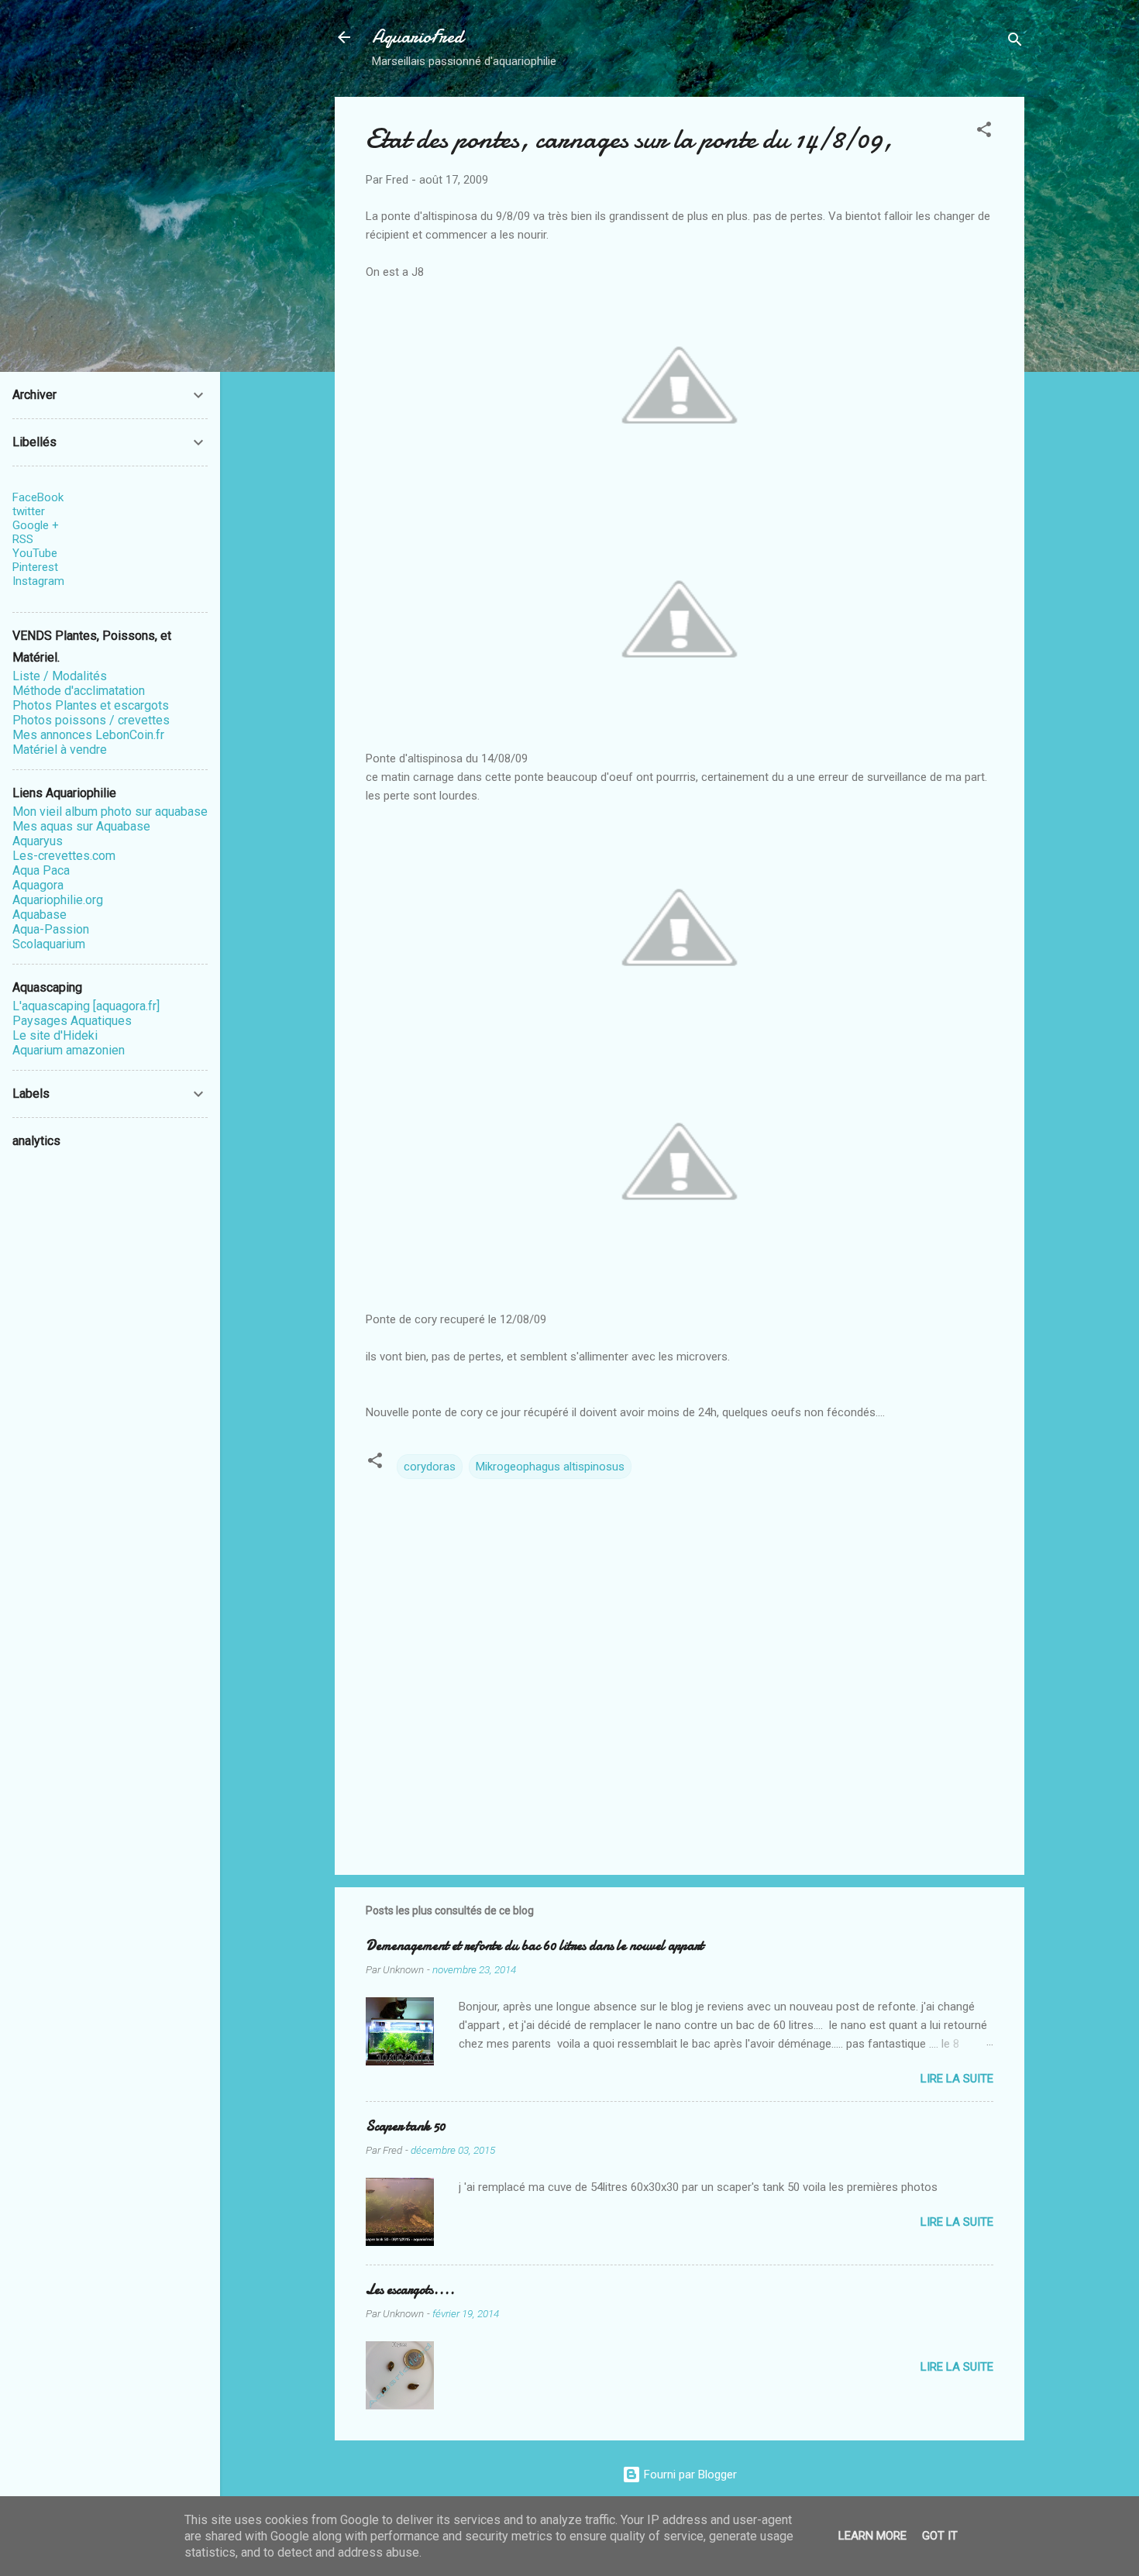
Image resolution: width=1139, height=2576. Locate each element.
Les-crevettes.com (64, 856)
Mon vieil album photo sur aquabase (110, 812)
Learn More (872, 2536)
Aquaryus (38, 841)
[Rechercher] (1015, 42)
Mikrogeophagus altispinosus (550, 1467)
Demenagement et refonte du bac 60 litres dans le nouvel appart (535, 1946)
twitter (29, 511)
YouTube (35, 553)
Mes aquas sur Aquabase (81, 826)
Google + (36, 525)
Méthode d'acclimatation (79, 691)
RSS (23, 539)
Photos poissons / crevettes (91, 720)
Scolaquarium (49, 944)
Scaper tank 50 (406, 2126)
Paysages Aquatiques (72, 1021)
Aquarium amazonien (69, 1050)
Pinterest (35, 567)
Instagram (38, 581)
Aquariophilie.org (58, 900)
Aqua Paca (41, 870)
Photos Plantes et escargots (91, 705)
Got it (940, 2536)
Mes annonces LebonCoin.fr (88, 735)
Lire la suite (957, 2079)
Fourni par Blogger (689, 2475)
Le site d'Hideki (55, 1035)
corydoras (430, 1467)
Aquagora (38, 885)
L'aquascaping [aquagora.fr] (86, 1006)
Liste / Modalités (60, 676)
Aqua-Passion (51, 929)
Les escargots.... (410, 2290)
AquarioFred (418, 37)
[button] (984, 132)
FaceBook (38, 497)
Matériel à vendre (60, 750)
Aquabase (40, 915)
